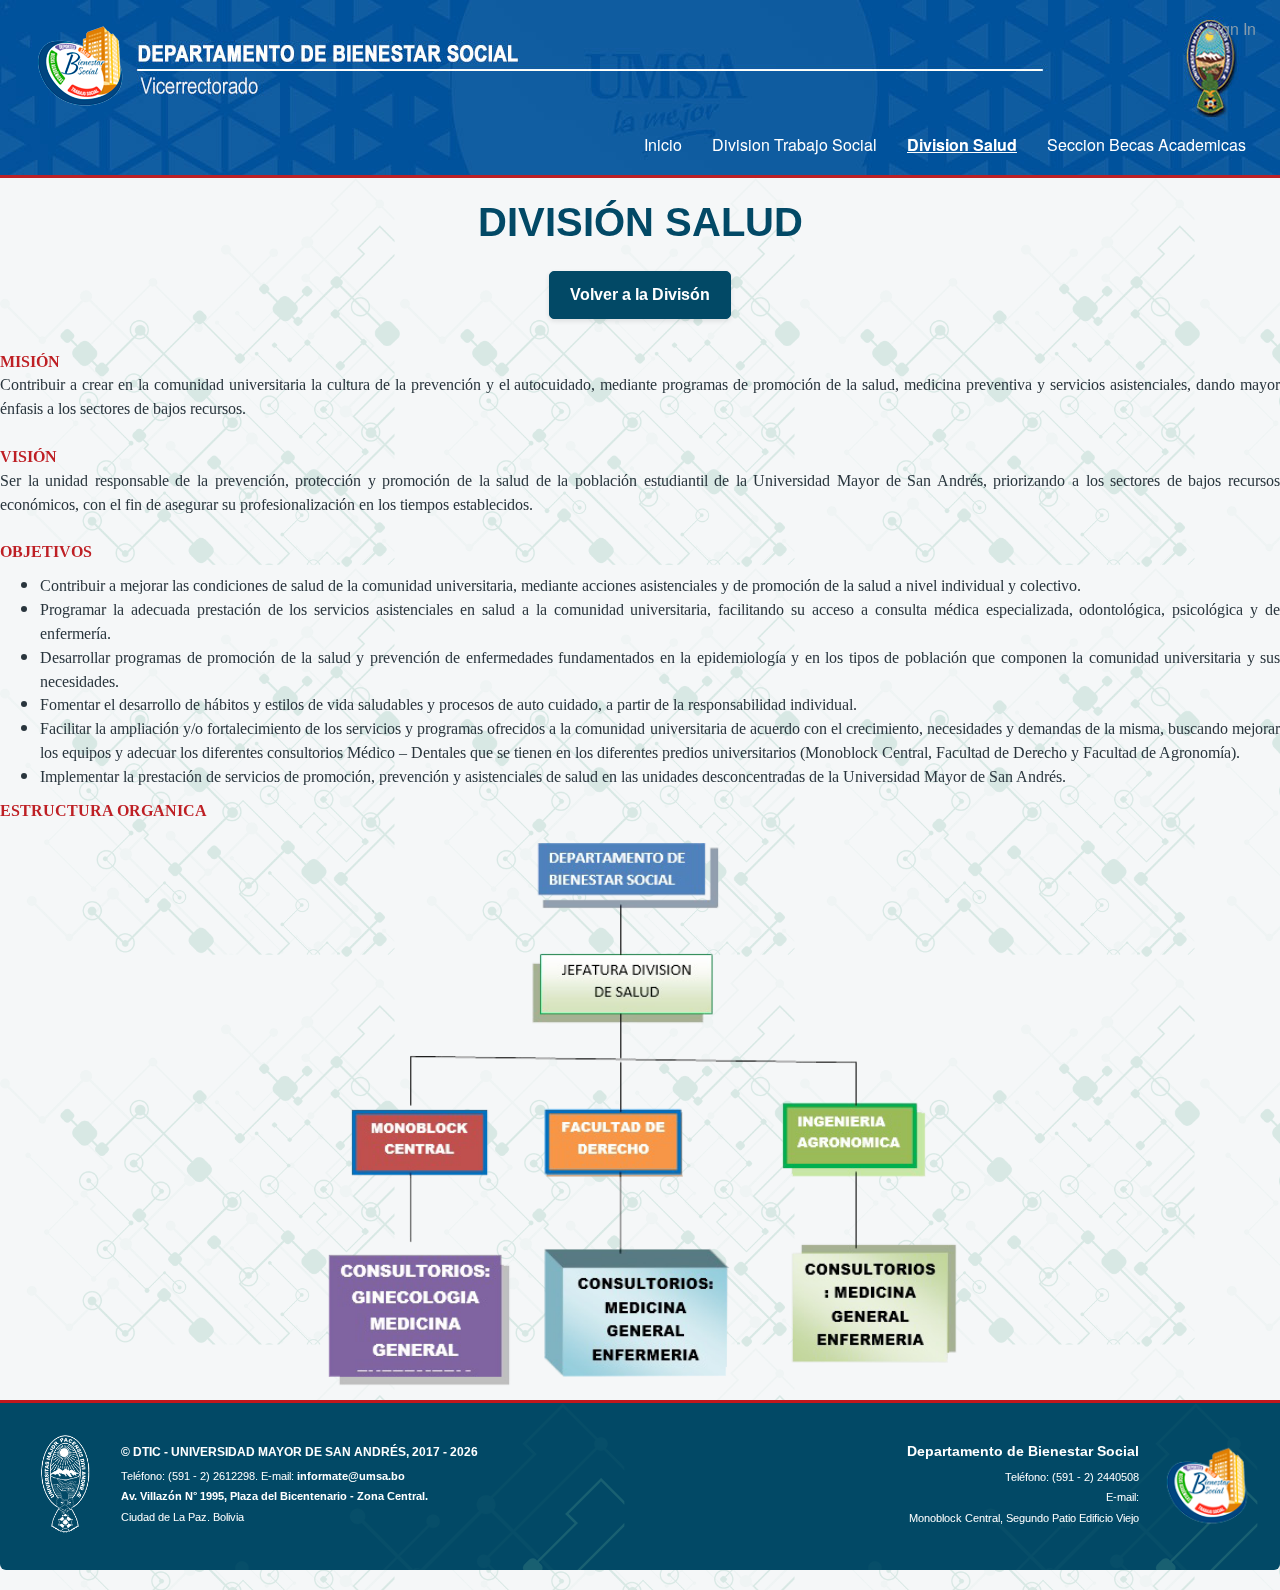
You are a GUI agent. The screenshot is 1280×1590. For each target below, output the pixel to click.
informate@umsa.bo (351, 1476)
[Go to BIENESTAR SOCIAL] (82, 67)
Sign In (1231, 28)
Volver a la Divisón (640, 294)
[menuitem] (663, 144)
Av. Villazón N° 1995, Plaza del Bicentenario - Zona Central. (274, 1496)
